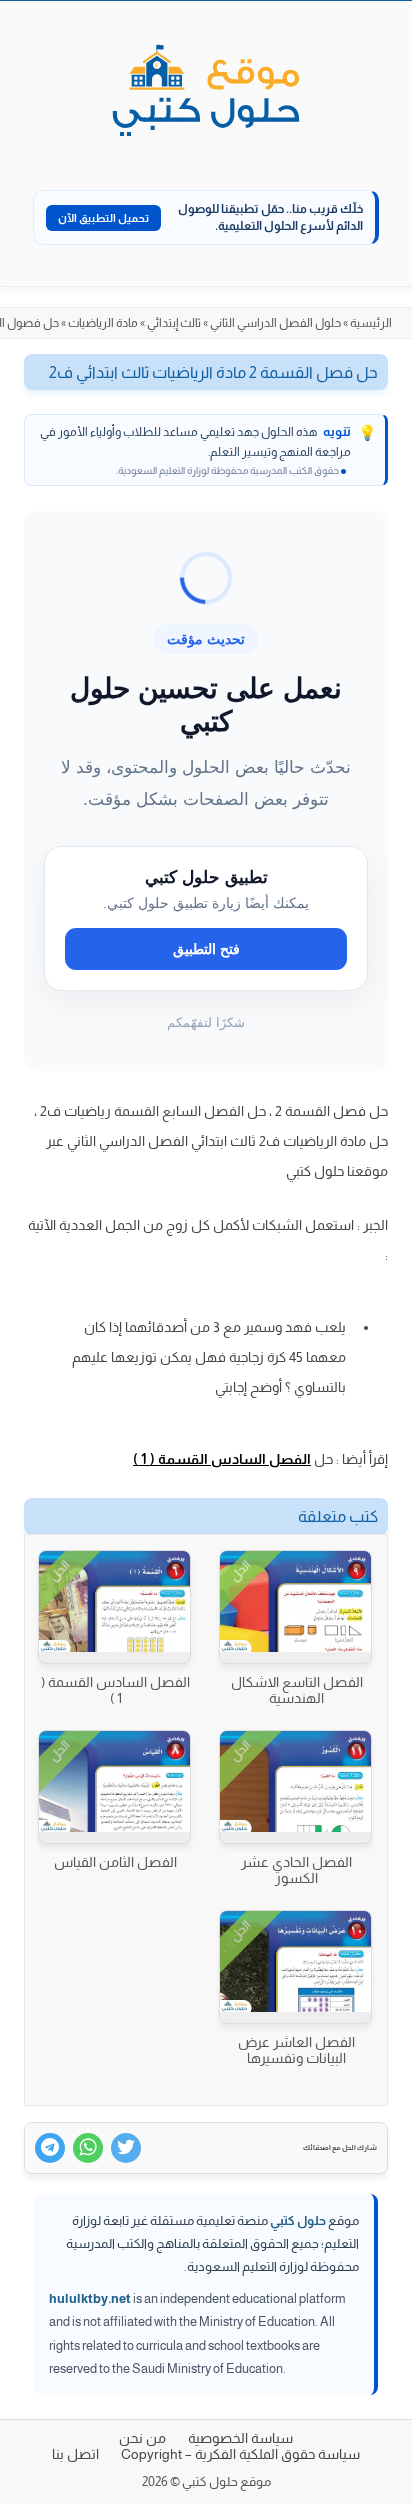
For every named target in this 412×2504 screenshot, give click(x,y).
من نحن (142, 2438)
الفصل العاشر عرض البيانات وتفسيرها (296, 2050)
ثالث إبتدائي (174, 323)
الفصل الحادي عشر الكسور (296, 1870)
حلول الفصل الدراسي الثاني (275, 323)
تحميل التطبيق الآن (103, 218)
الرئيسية (371, 323)
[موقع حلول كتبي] (206, 92)
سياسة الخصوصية (240, 2438)
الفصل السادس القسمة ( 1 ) (222, 1459)
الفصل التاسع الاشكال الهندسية (297, 1690)
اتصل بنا (75, 2454)
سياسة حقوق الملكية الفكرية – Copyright (240, 2454)
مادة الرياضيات (103, 323)
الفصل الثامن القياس (115, 1862)
